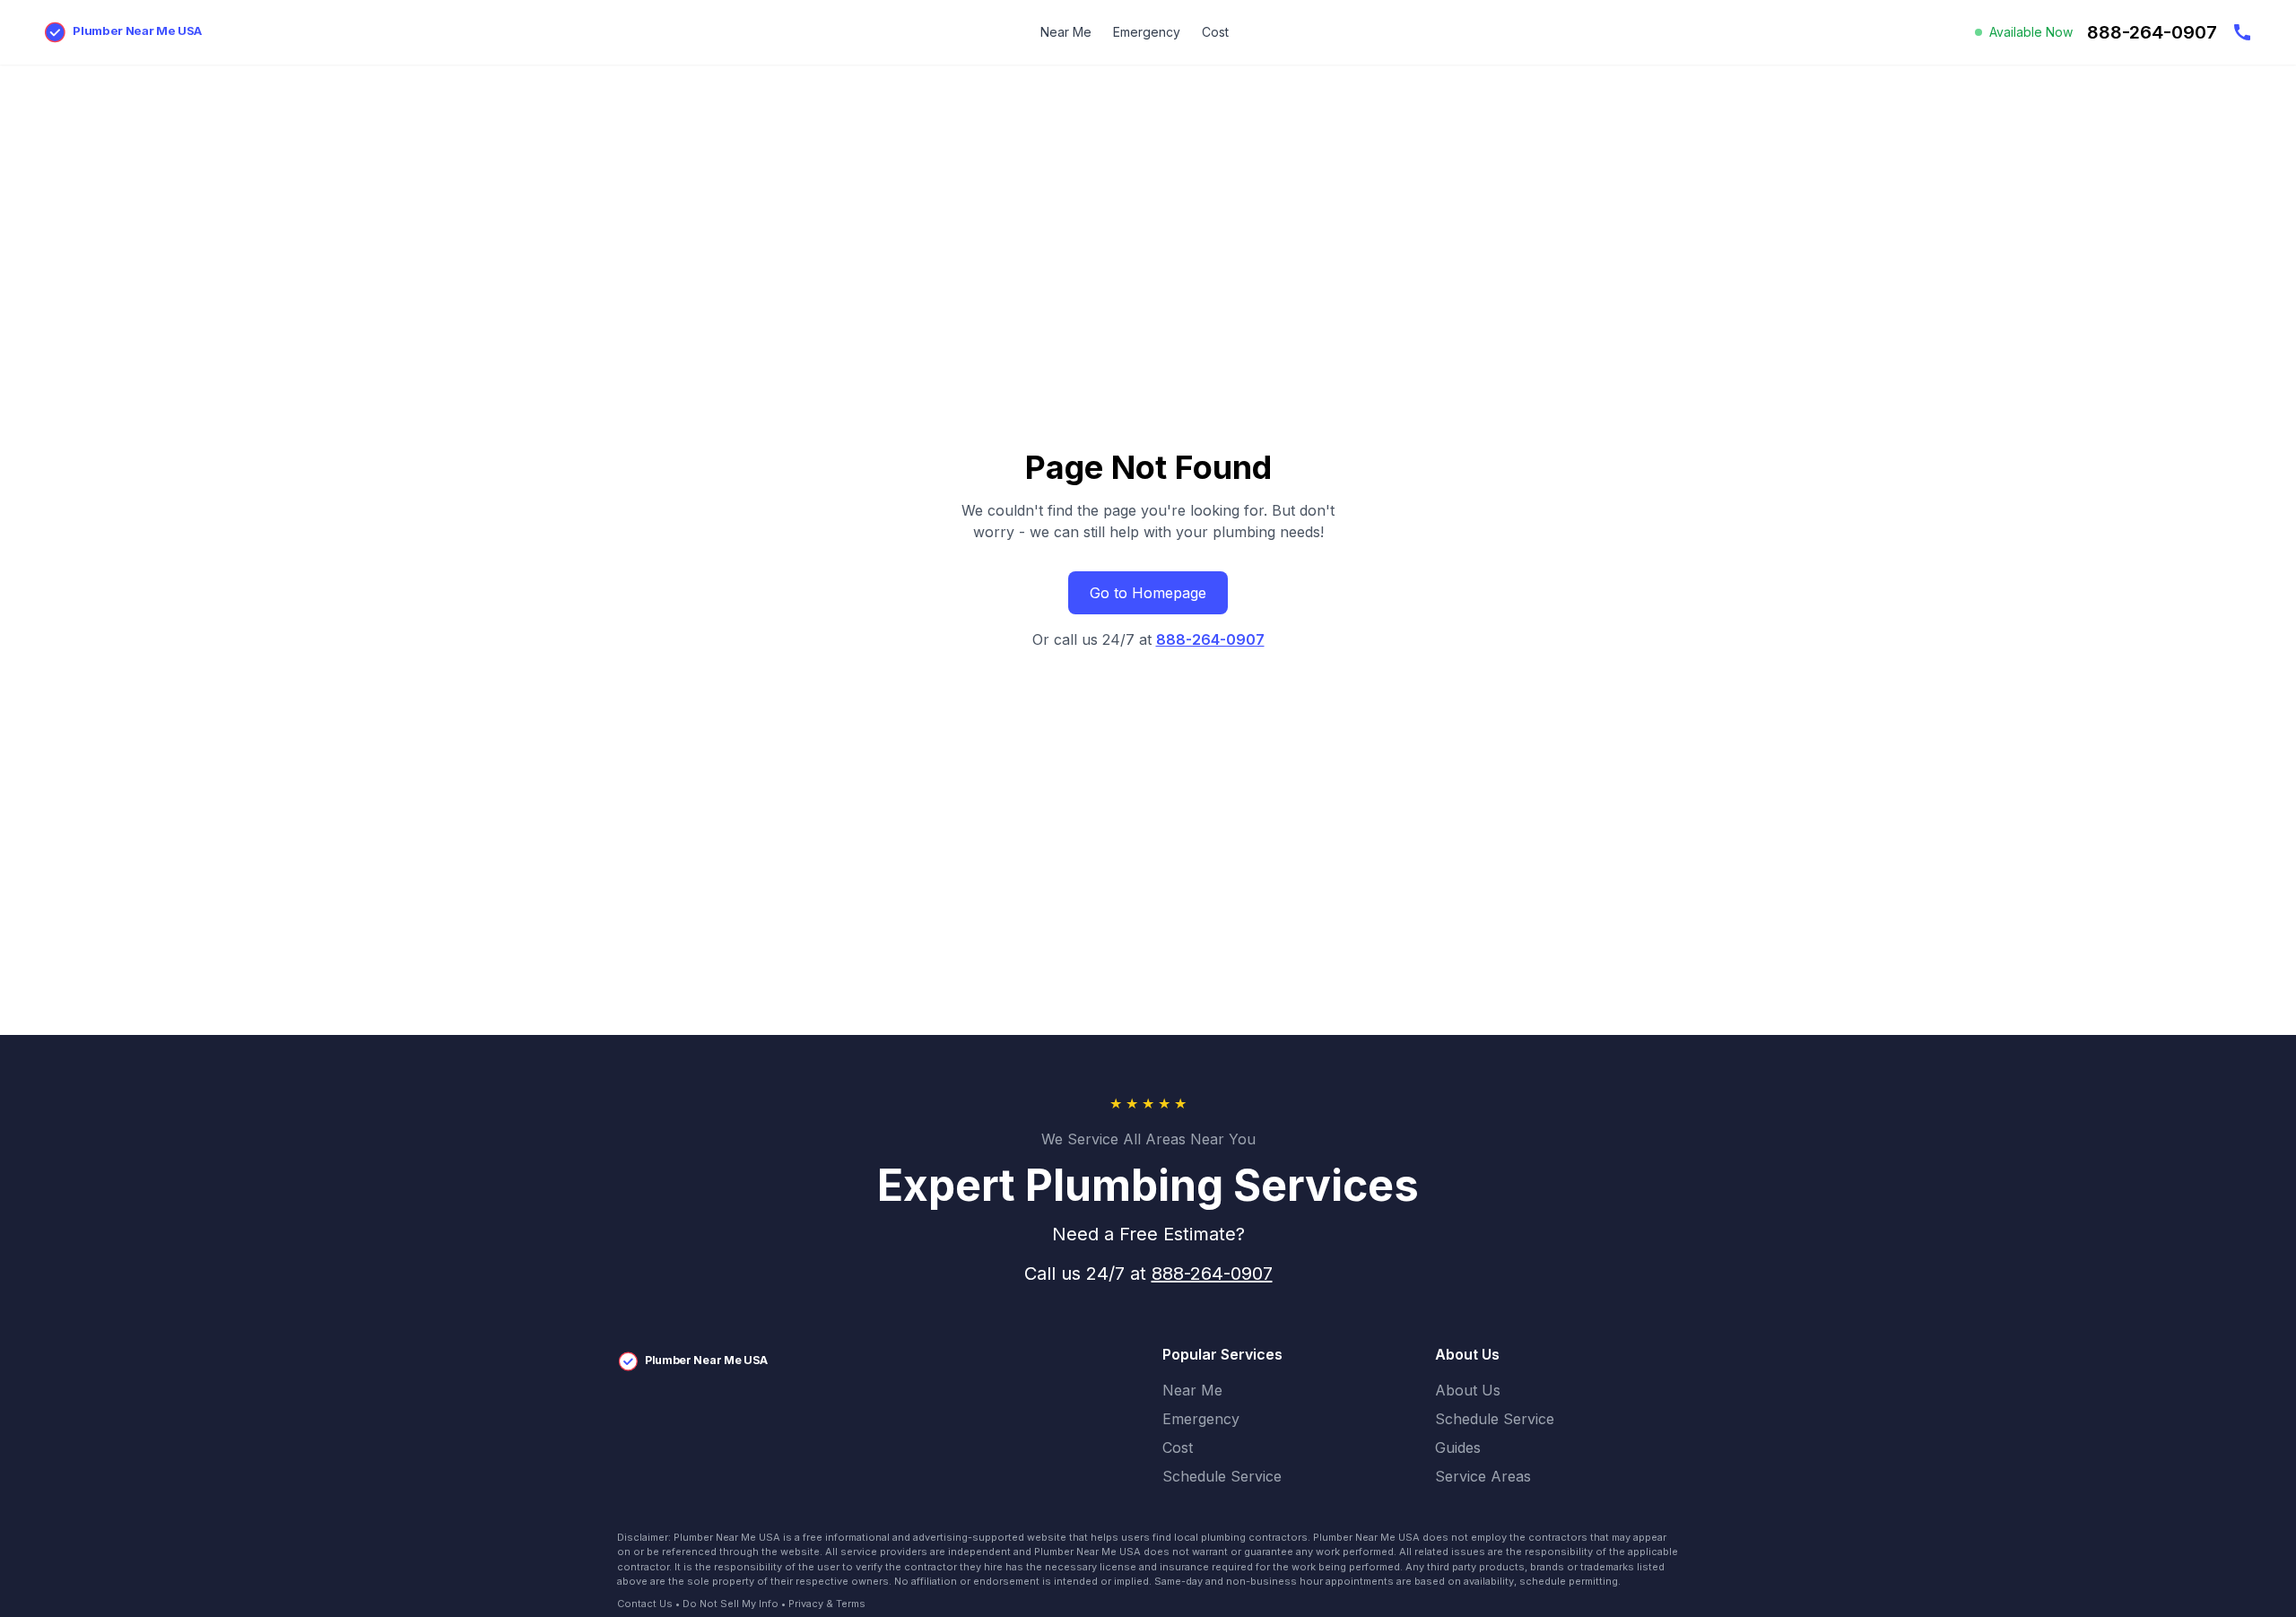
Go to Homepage (1148, 593)
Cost (1215, 32)
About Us (1468, 1390)
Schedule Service (1222, 1476)
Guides (1458, 1447)
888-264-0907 (1210, 639)
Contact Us (645, 1604)
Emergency (1147, 32)
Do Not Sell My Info (731, 1604)
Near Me (1066, 32)
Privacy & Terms (827, 1604)
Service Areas (1483, 1476)
